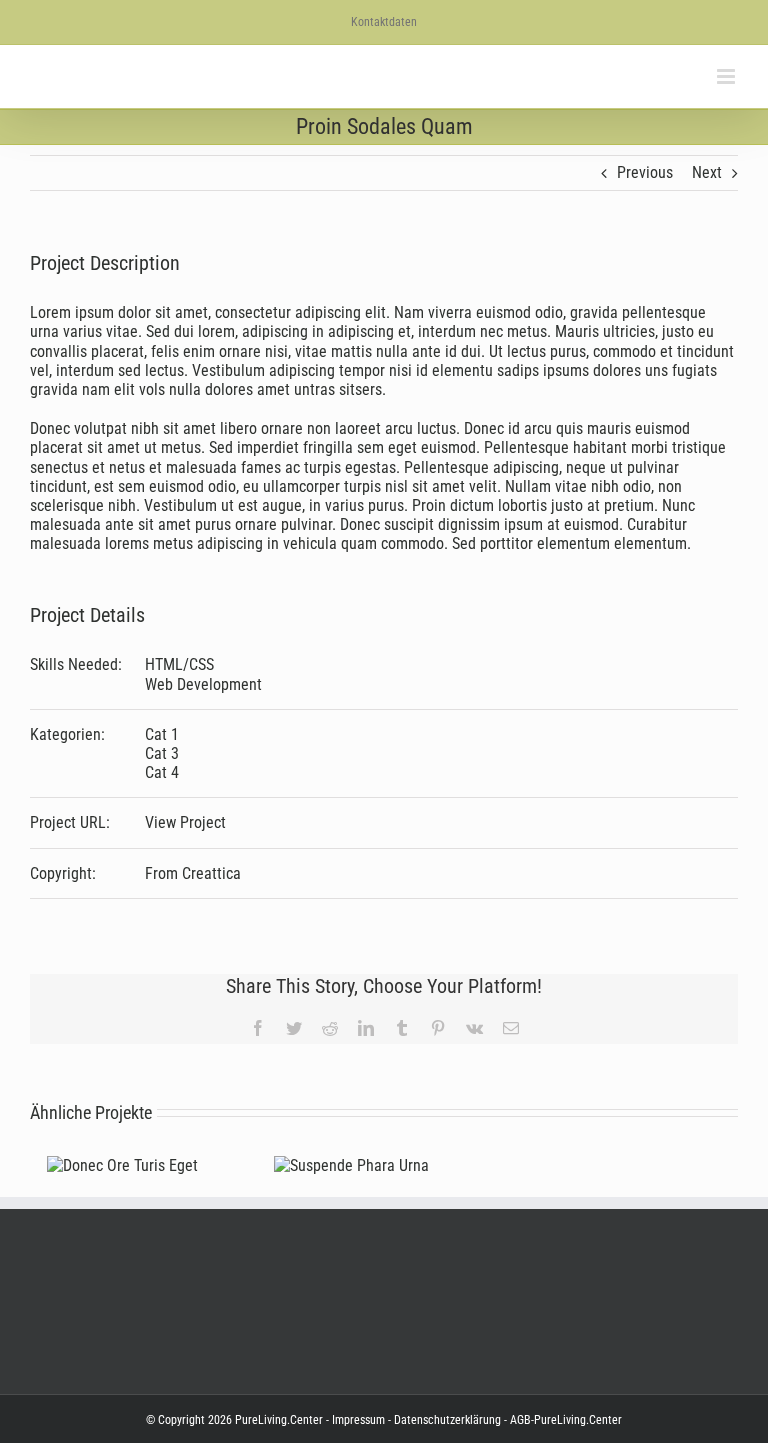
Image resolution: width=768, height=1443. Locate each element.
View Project (185, 822)
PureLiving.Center (279, 1420)
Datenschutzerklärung (446, 1420)
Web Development (203, 684)
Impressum (358, 1420)
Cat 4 (162, 772)
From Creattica (193, 873)
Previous (645, 172)
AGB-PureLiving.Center (564, 1420)
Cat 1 (162, 734)
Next (707, 172)
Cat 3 (162, 753)
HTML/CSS (179, 664)
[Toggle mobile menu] (727, 76)
